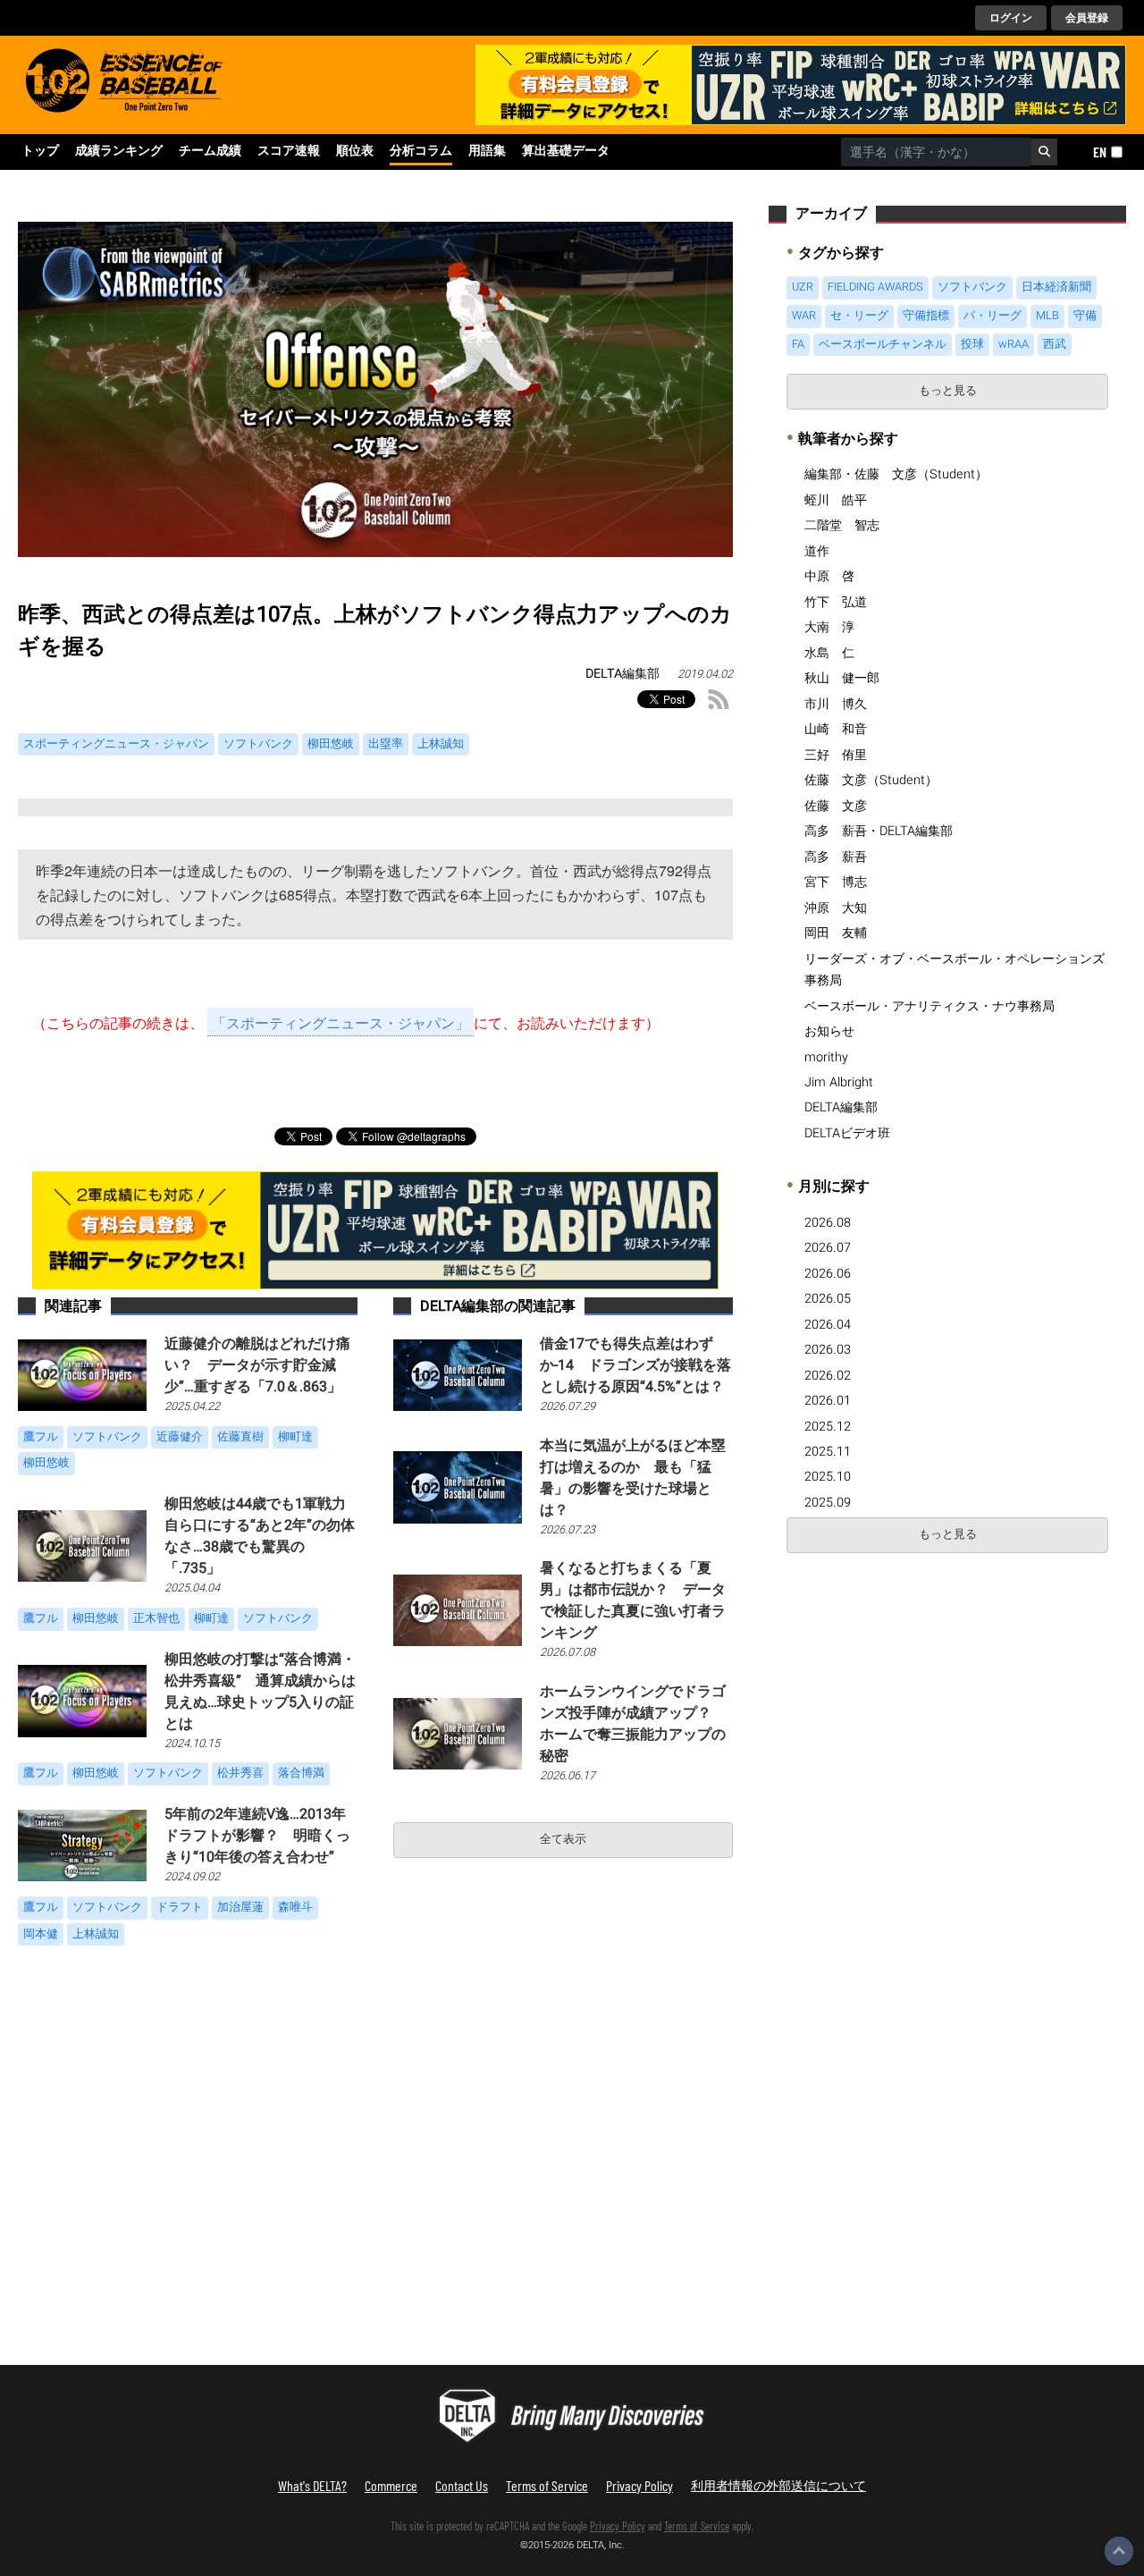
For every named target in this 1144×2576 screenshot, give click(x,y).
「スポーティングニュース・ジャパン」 (341, 1022)
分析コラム (421, 151)
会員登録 (1087, 18)
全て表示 (563, 1839)
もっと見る (948, 391)
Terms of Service (547, 2485)
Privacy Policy (639, 2485)
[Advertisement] (919, 1696)
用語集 (487, 151)
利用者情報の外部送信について (778, 2485)
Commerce (391, 2485)
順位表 (355, 151)
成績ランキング (119, 151)
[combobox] (936, 152)
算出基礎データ (566, 151)
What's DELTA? (312, 2485)
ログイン (1011, 18)
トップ (40, 151)
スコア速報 (289, 151)
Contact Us (462, 2485)
